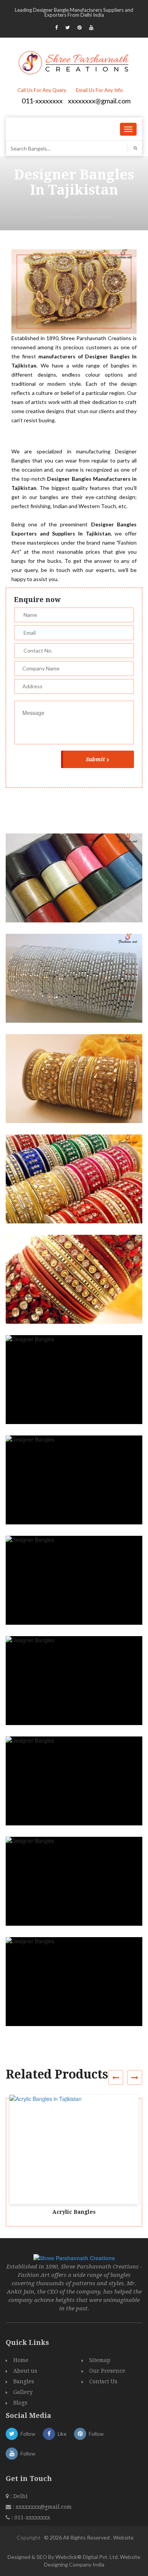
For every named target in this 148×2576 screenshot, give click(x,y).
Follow (28, 2434)
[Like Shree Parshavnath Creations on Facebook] (56, 27)
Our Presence (107, 2371)
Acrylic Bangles (74, 2212)
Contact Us (103, 2381)
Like (62, 2434)
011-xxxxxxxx (42, 101)
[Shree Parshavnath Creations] (74, 62)
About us (25, 2371)
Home (46, 209)
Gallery (23, 2392)
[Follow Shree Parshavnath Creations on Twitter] (68, 27)
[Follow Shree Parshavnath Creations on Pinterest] (80, 27)
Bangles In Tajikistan (86, 209)
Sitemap (100, 2360)
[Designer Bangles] (77, 885)
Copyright (29, 2537)
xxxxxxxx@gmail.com (99, 101)
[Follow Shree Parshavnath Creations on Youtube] (91, 27)
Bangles (24, 2381)
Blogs (20, 2403)
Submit (95, 759)
